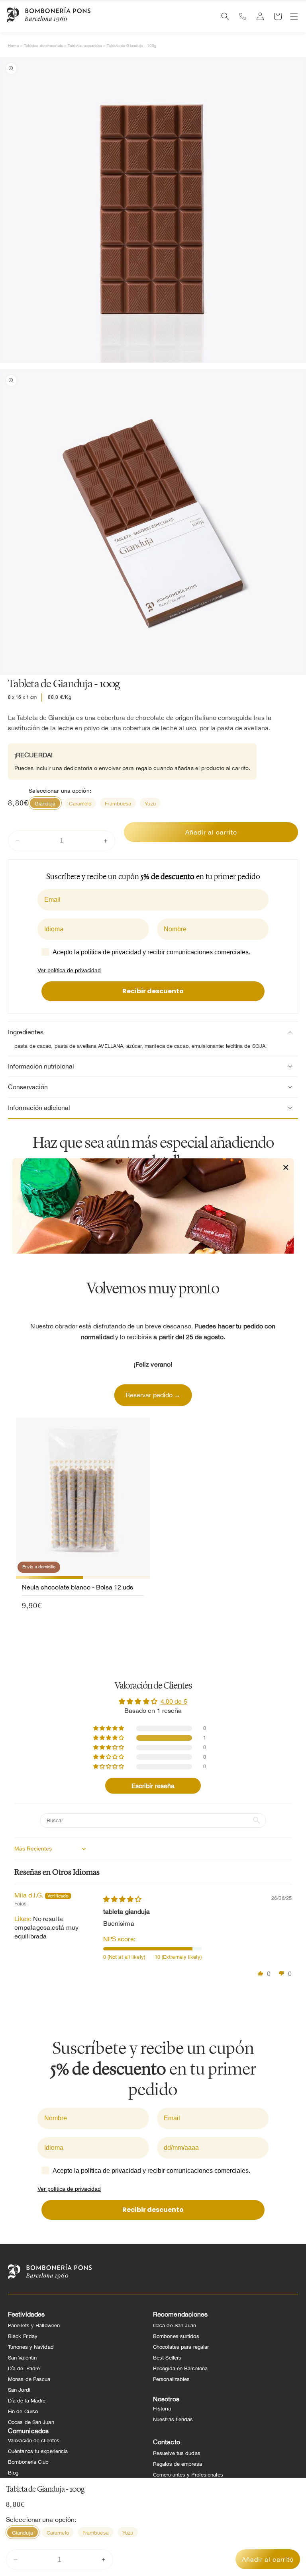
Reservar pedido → (153, 1395)
